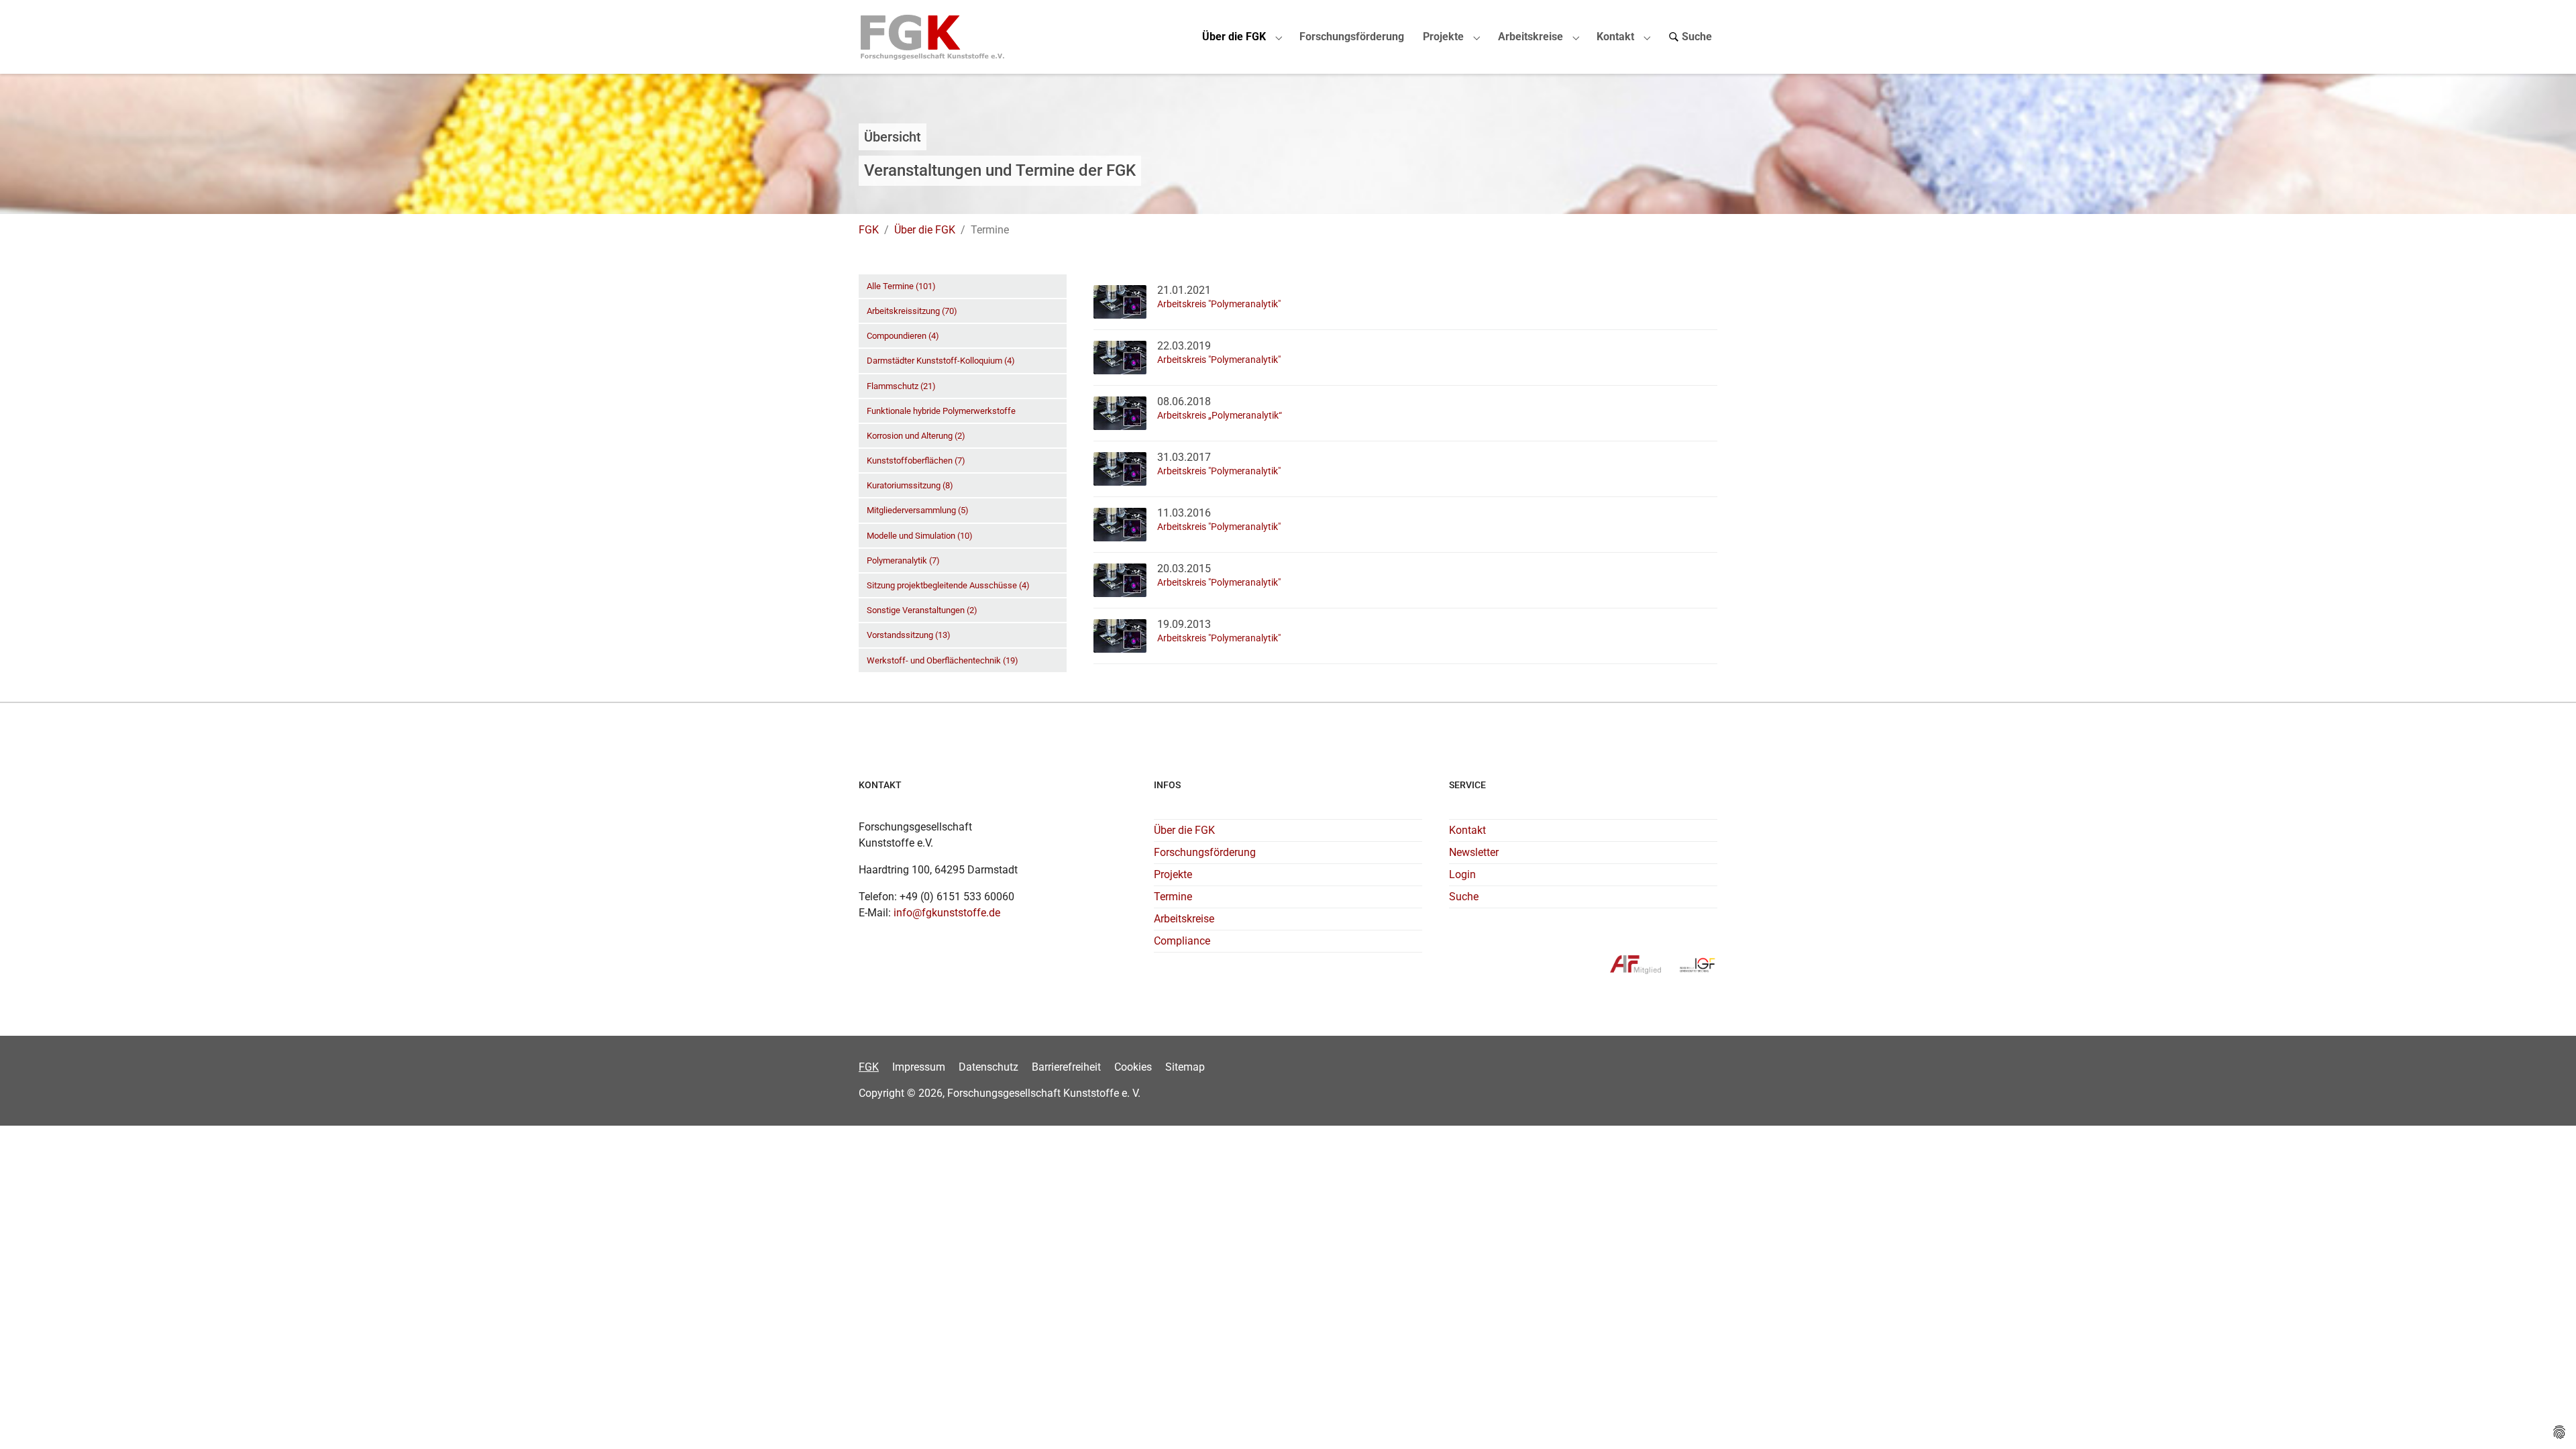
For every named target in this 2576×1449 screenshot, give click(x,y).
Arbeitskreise (1184, 919)
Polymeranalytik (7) (903, 560)
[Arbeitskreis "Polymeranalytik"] (1120, 301)
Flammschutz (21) (901, 386)
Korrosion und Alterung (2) (916, 436)
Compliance (1182, 941)
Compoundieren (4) (903, 336)
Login (1462, 874)
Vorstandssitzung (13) (909, 635)
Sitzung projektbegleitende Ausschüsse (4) (948, 585)
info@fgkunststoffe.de (947, 913)
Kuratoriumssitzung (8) (910, 485)
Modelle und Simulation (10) (920, 536)
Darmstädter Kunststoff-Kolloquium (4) (941, 361)
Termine (1173, 897)
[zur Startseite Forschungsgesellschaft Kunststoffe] (933, 37)
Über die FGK (1184, 830)
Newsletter (1474, 852)
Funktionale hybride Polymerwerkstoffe (941, 411)
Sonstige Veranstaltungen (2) (922, 610)
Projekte (1173, 874)
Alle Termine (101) (901, 286)
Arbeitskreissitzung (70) (912, 311)
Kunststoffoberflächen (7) (916, 461)
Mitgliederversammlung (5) (918, 510)
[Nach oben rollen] (2546, 1419)
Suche (1464, 897)
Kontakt (1467, 830)
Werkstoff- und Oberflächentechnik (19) (943, 660)
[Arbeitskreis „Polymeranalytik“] (1120, 412)
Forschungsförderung (1205, 852)
